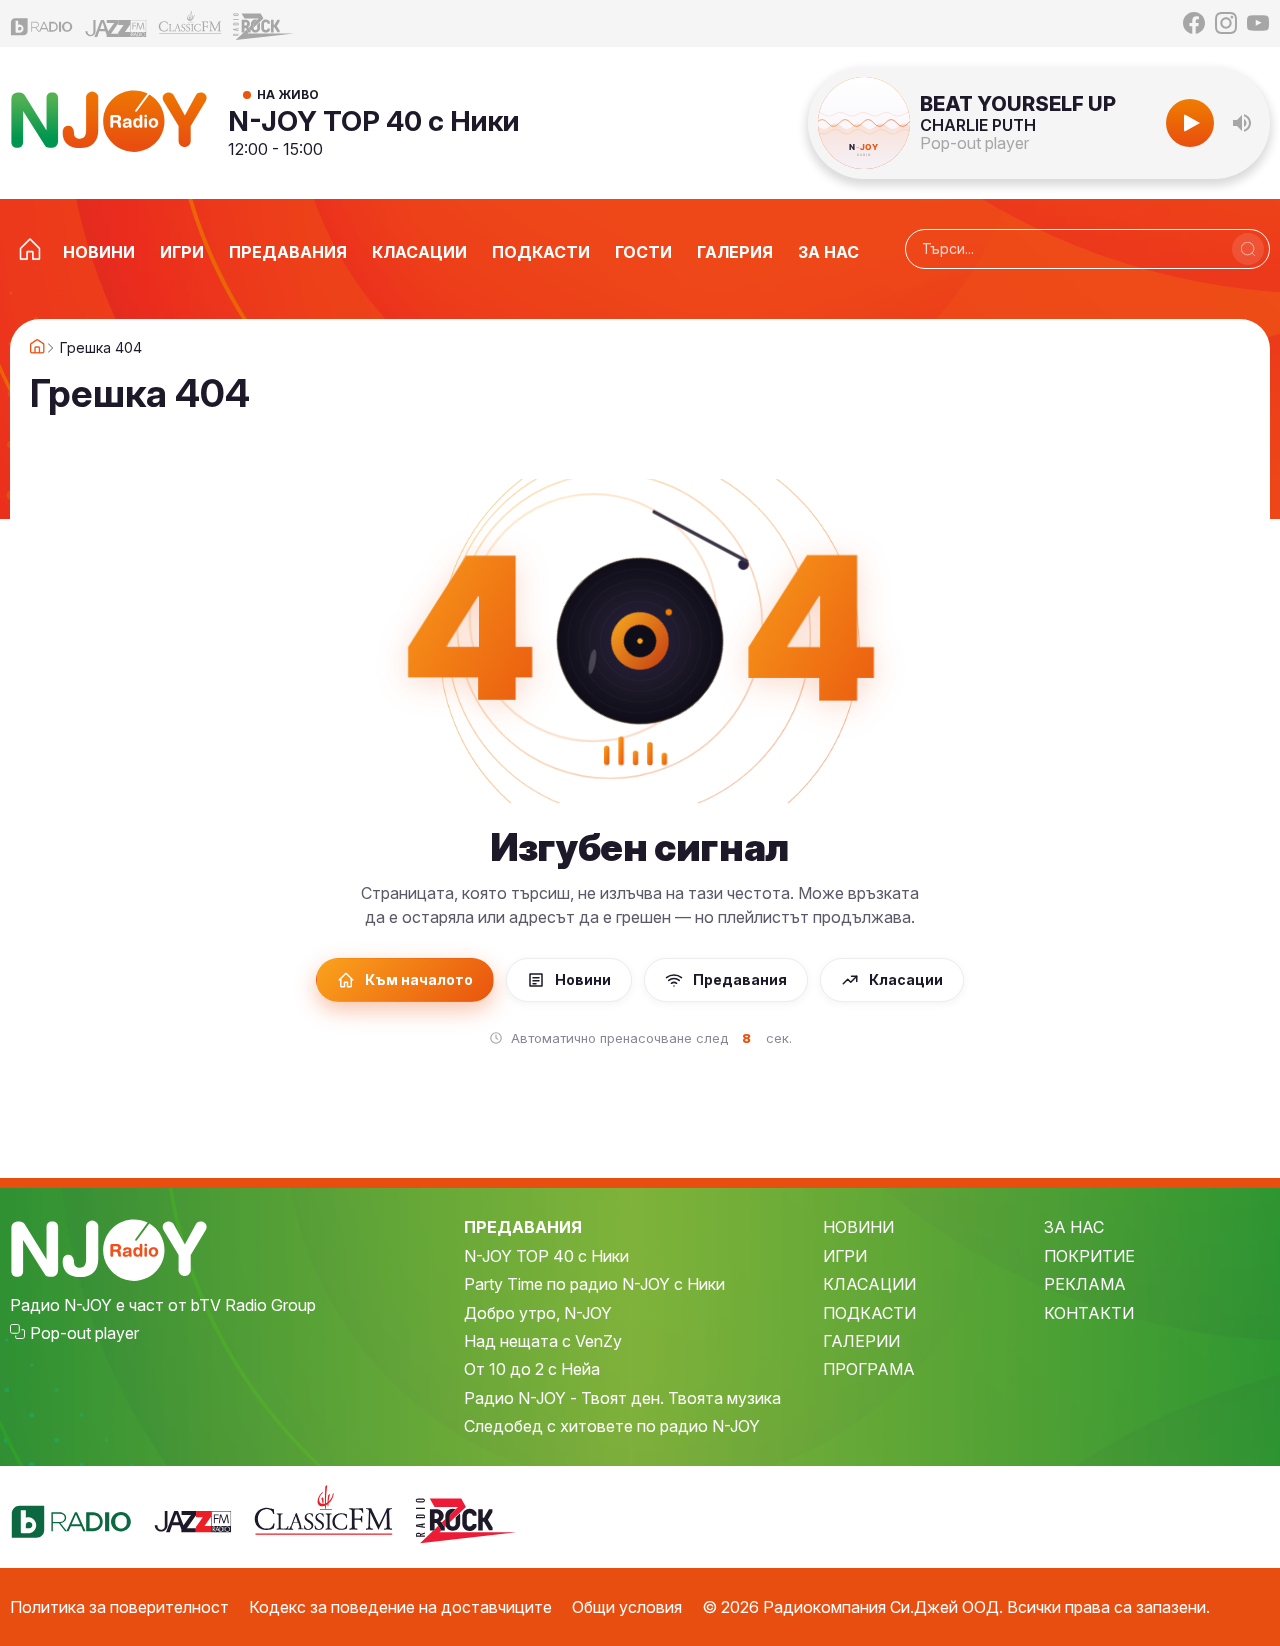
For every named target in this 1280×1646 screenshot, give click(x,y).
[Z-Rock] (264, 24)
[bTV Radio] (42, 23)
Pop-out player (974, 143)
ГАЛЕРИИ (861, 1341)
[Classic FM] (190, 23)
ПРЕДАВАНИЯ (523, 1227)
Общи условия (627, 1607)
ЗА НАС (1074, 1227)
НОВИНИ (858, 1227)
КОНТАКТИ (1089, 1313)
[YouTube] (1258, 23)
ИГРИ (845, 1256)
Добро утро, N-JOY (538, 1313)
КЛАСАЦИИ (869, 1284)
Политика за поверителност (119, 1607)
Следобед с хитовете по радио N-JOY (612, 1426)
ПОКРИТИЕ (1089, 1256)
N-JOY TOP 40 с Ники (374, 121)
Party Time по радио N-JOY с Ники (594, 1284)
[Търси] (1248, 249)
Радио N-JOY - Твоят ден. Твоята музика (622, 1398)
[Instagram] (1226, 23)
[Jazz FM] (116, 23)
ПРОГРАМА (869, 1369)
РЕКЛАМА (1085, 1284)
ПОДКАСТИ (869, 1313)
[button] (1242, 123)
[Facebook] (1194, 23)
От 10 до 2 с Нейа (532, 1369)
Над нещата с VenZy (543, 1341)
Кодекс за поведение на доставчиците (400, 1607)
